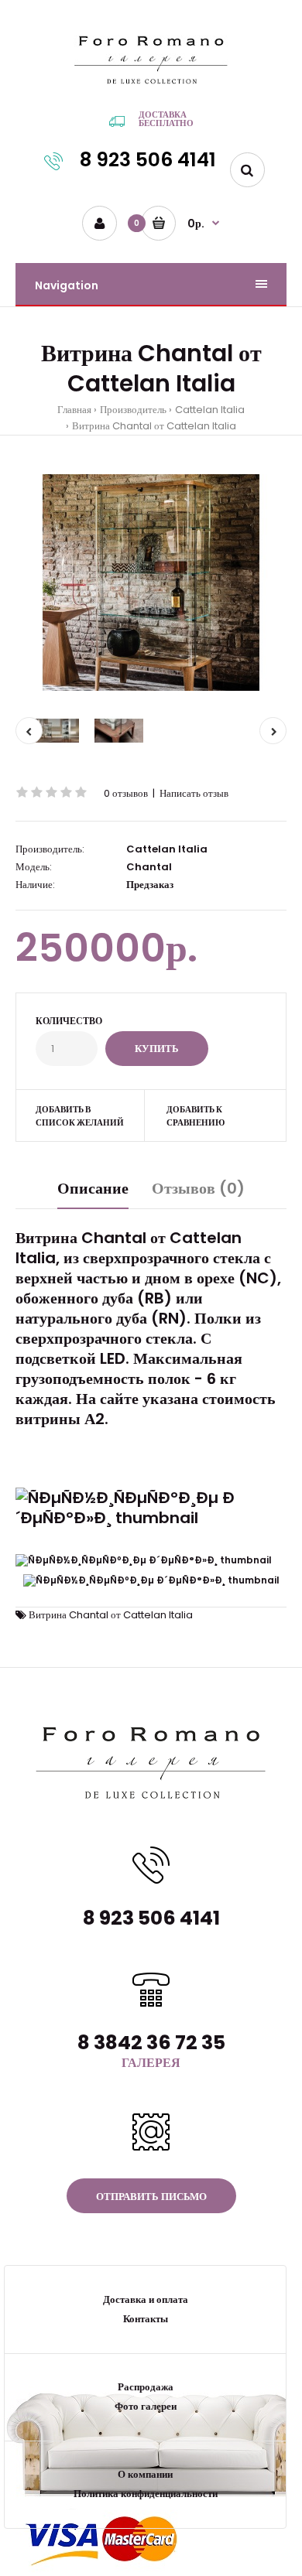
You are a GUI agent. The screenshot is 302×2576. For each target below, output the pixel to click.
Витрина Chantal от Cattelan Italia (154, 426)
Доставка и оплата (146, 2299)
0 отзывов (126, 793)
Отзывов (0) (198, 1188)
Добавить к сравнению (196, 1116)
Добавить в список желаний (80, 1116)
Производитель (133, 410)
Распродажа (146, 2387)
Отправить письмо (151, 2197)
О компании (145, 2474)
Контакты (146, 2319)
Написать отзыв (194, 793)
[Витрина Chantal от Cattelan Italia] (151, 583)
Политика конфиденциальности (146, 2494)
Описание (93, 1188)
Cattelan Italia (210, 410)
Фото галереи (146, 2406)
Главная (74, 410)
